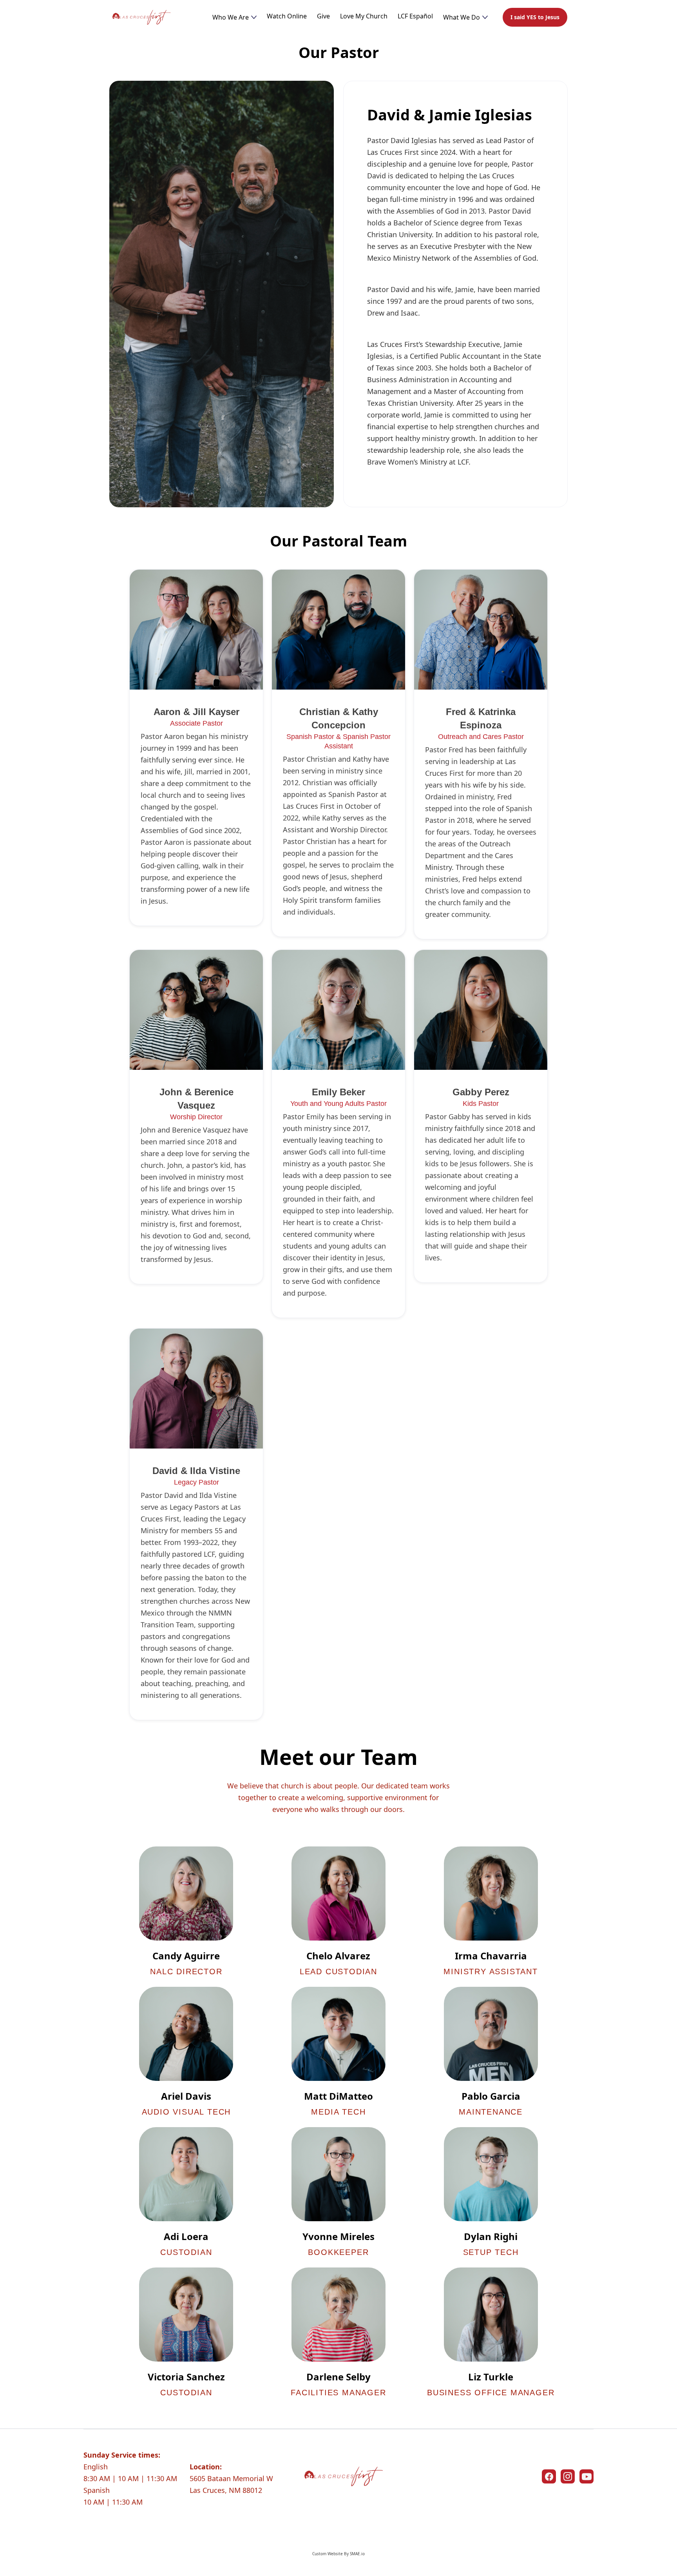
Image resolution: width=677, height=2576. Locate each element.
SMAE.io (357, 2554)
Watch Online (287, 16)
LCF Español (415, 16)
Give (323, 16)
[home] (141, 17)
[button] (234, 17)
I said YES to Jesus (535, 17)
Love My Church (364, 16)
